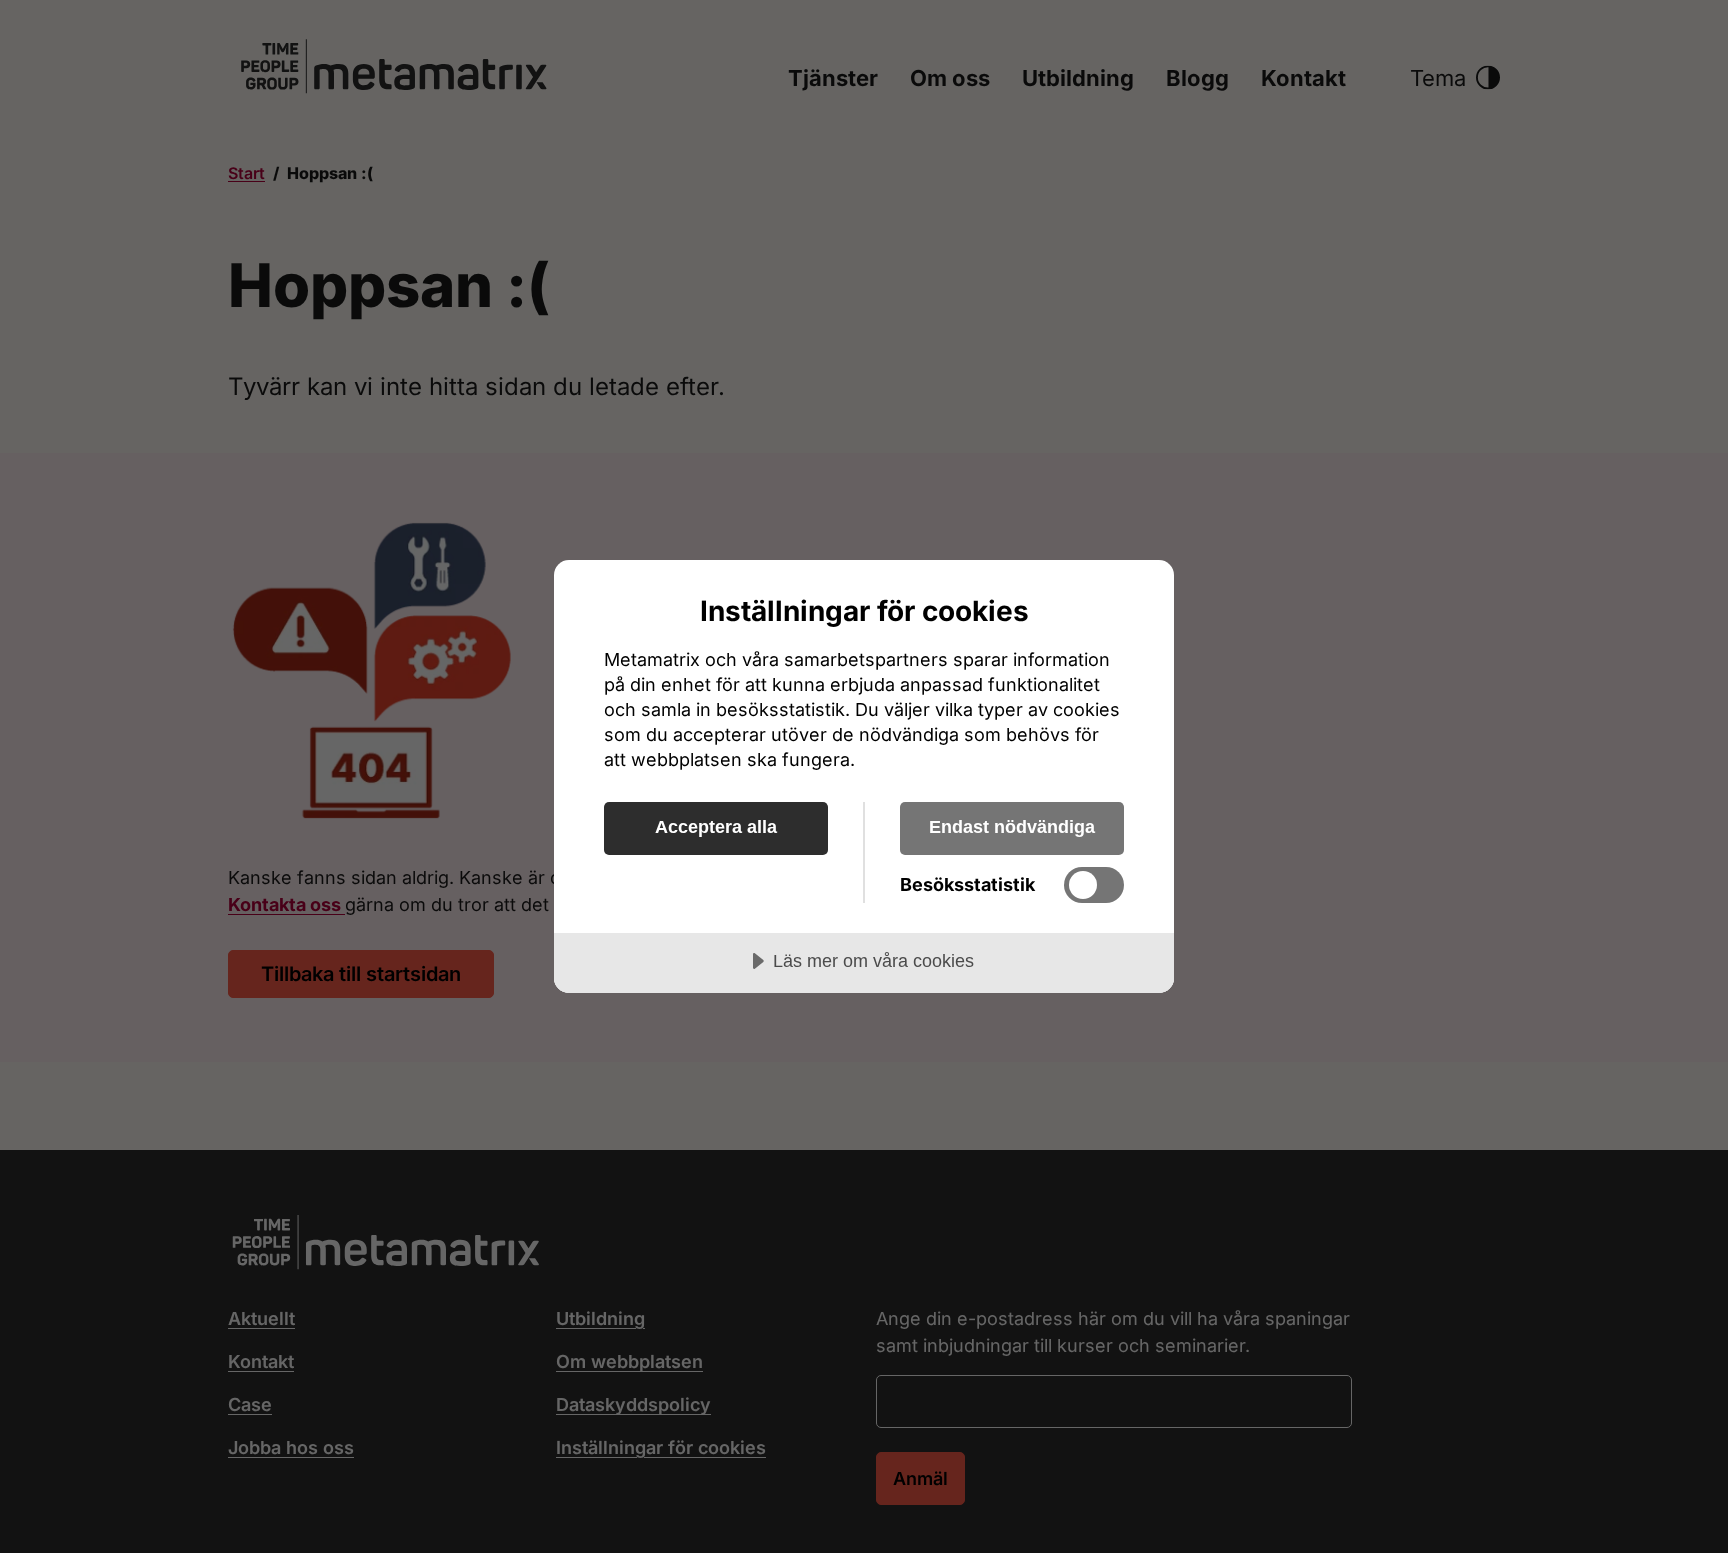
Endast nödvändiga (1012, 827)
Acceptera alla (716, 827)
